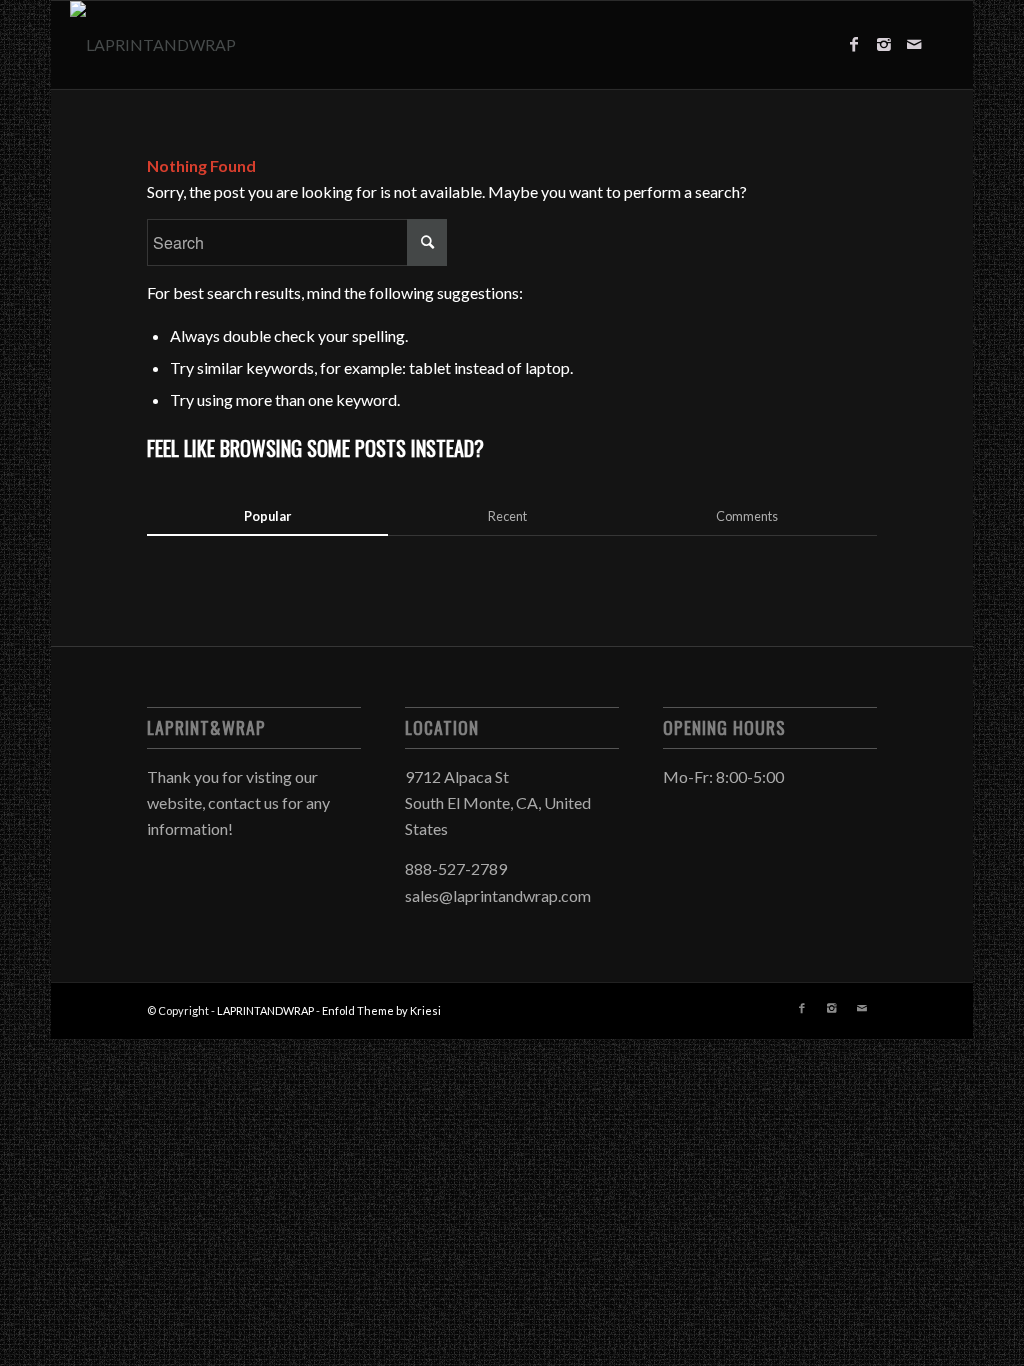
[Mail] (914, 44)
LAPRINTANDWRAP (265, 1010)
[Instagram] (884, 44)
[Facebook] (854, 44)
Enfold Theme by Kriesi (381, 1010)
